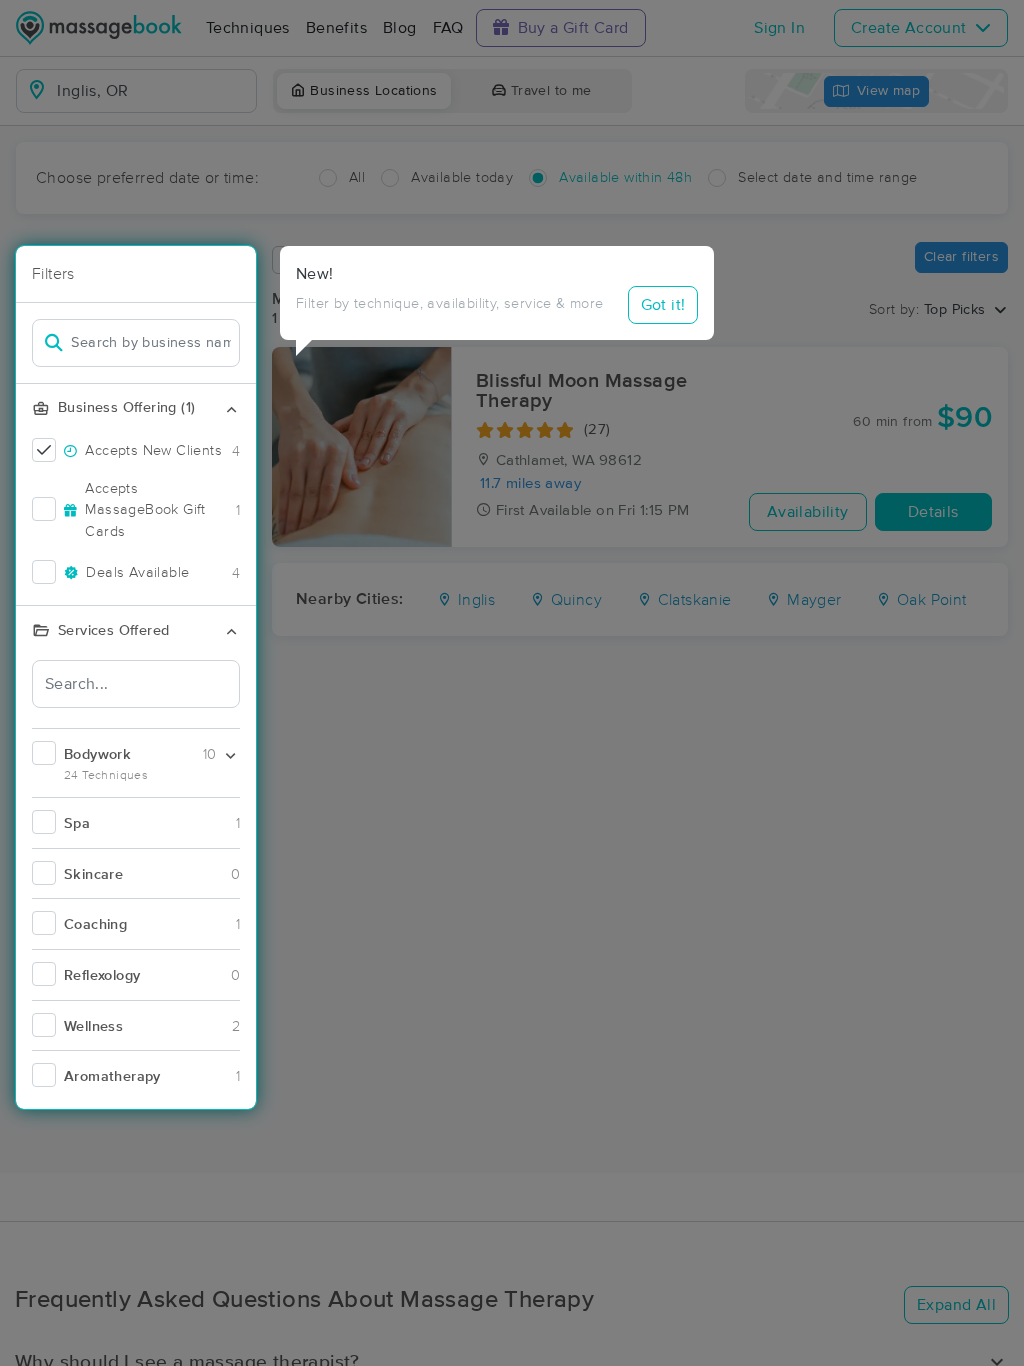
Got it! (663, 305)
